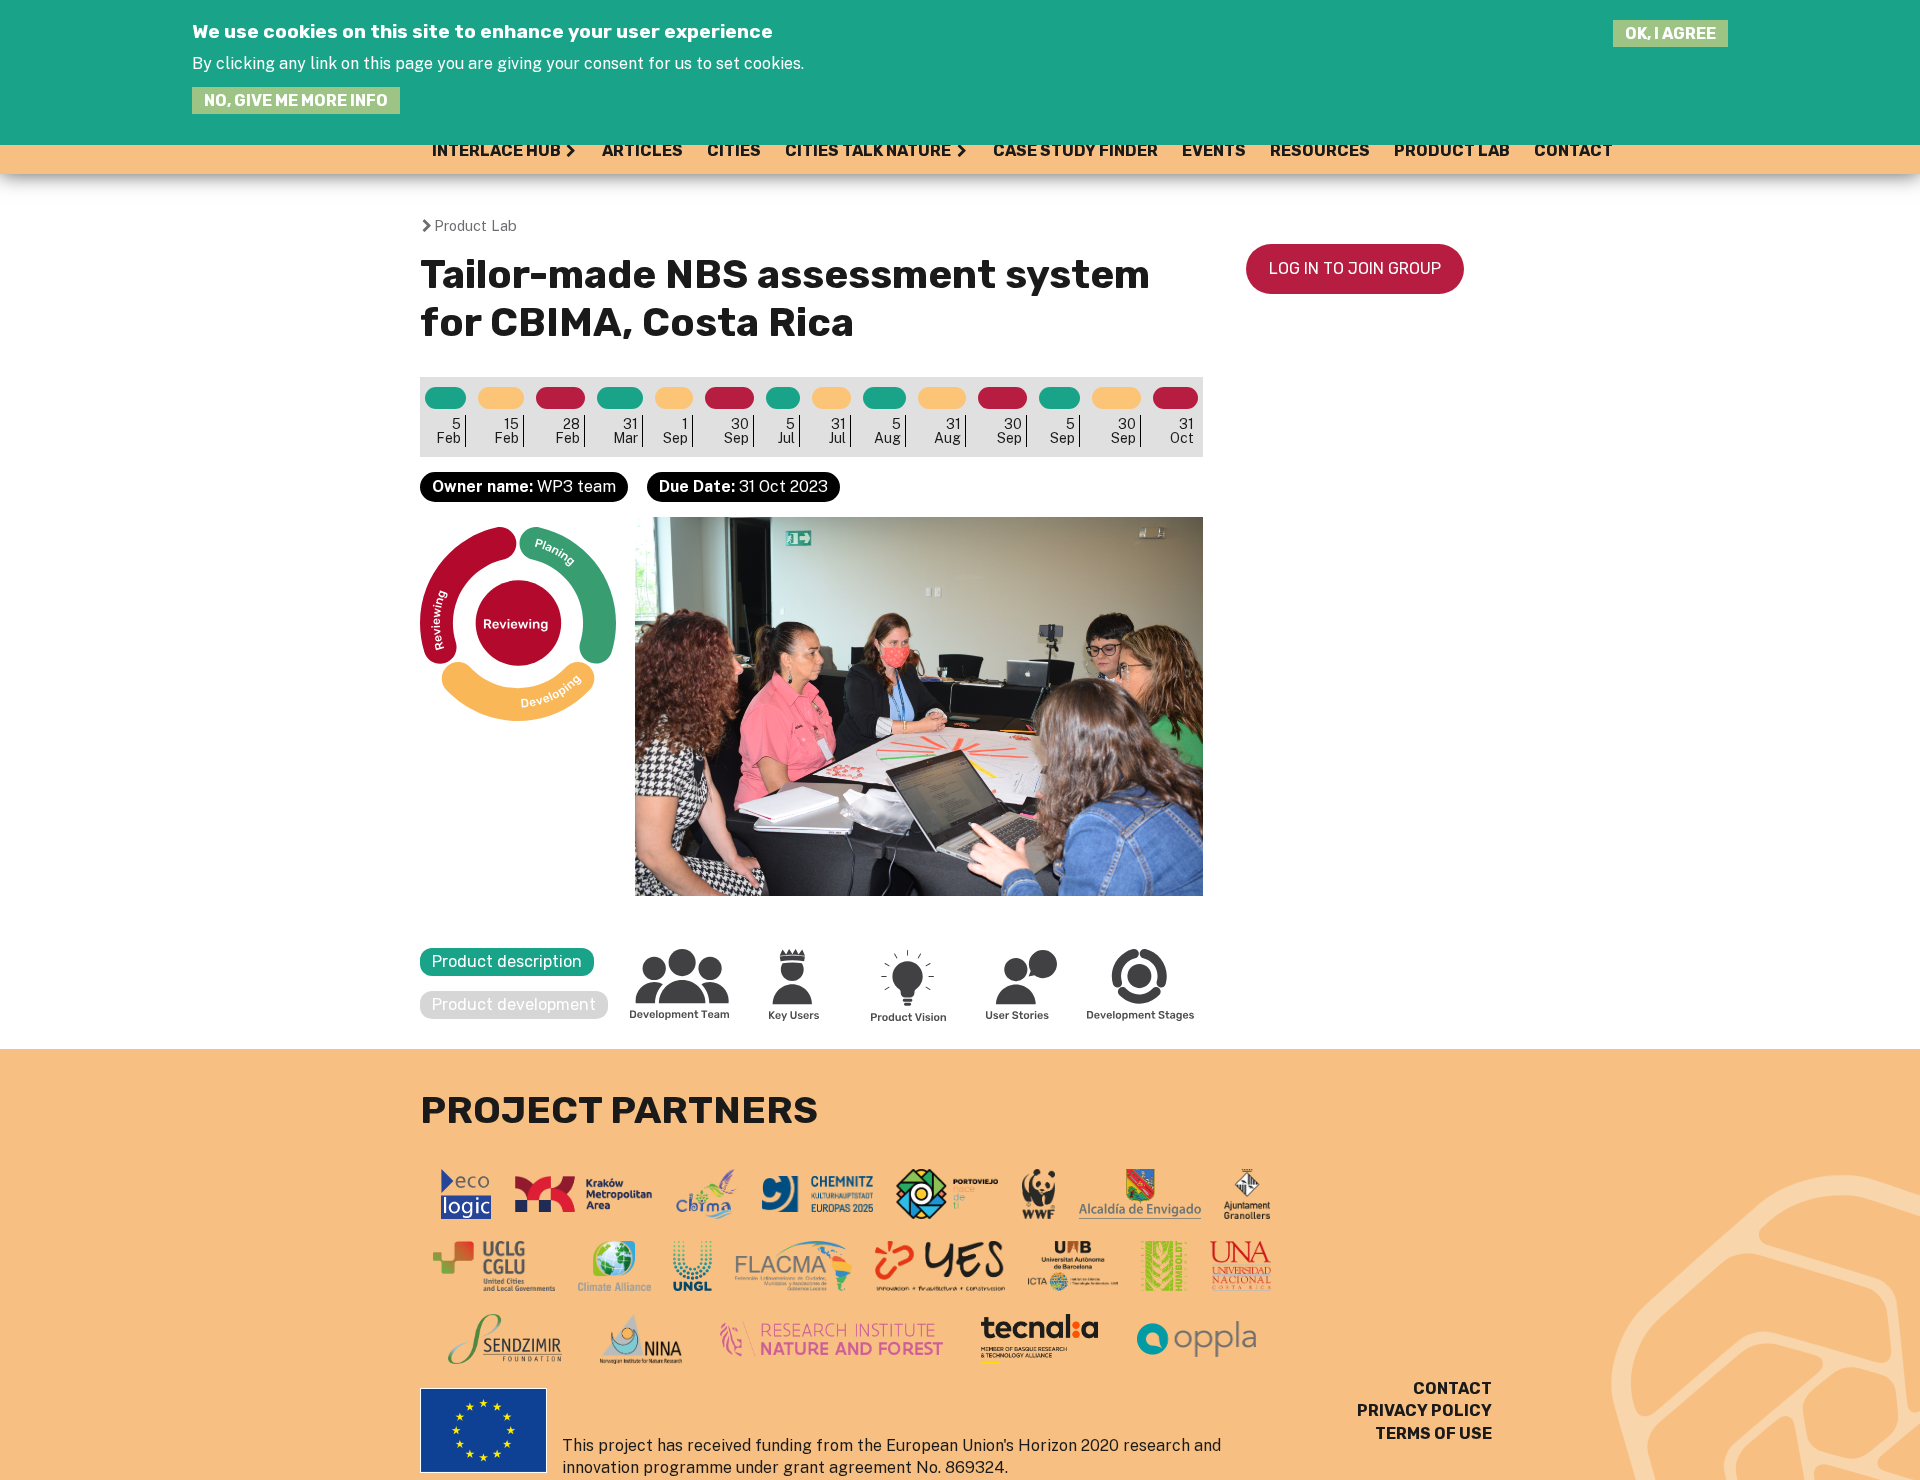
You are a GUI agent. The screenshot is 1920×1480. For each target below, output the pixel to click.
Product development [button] (514, 1004)
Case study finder (1075, 150)
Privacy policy (1424, 1410)
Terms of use (1433, 1433)
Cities (734, 150)
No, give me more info (296, 100)
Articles (642, 150)
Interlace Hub (496, 150)
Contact (1573, 150)
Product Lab (1452, 150)
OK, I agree (1670, 33)
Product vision (908, 985)
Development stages (1141, 985)
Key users (794, 985)
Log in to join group (1355, 268)
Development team (680, 985)
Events (1214, 150)
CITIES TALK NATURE (868, 150)
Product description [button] (507, 961)
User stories (1022, 985)
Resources (1320, 150)
